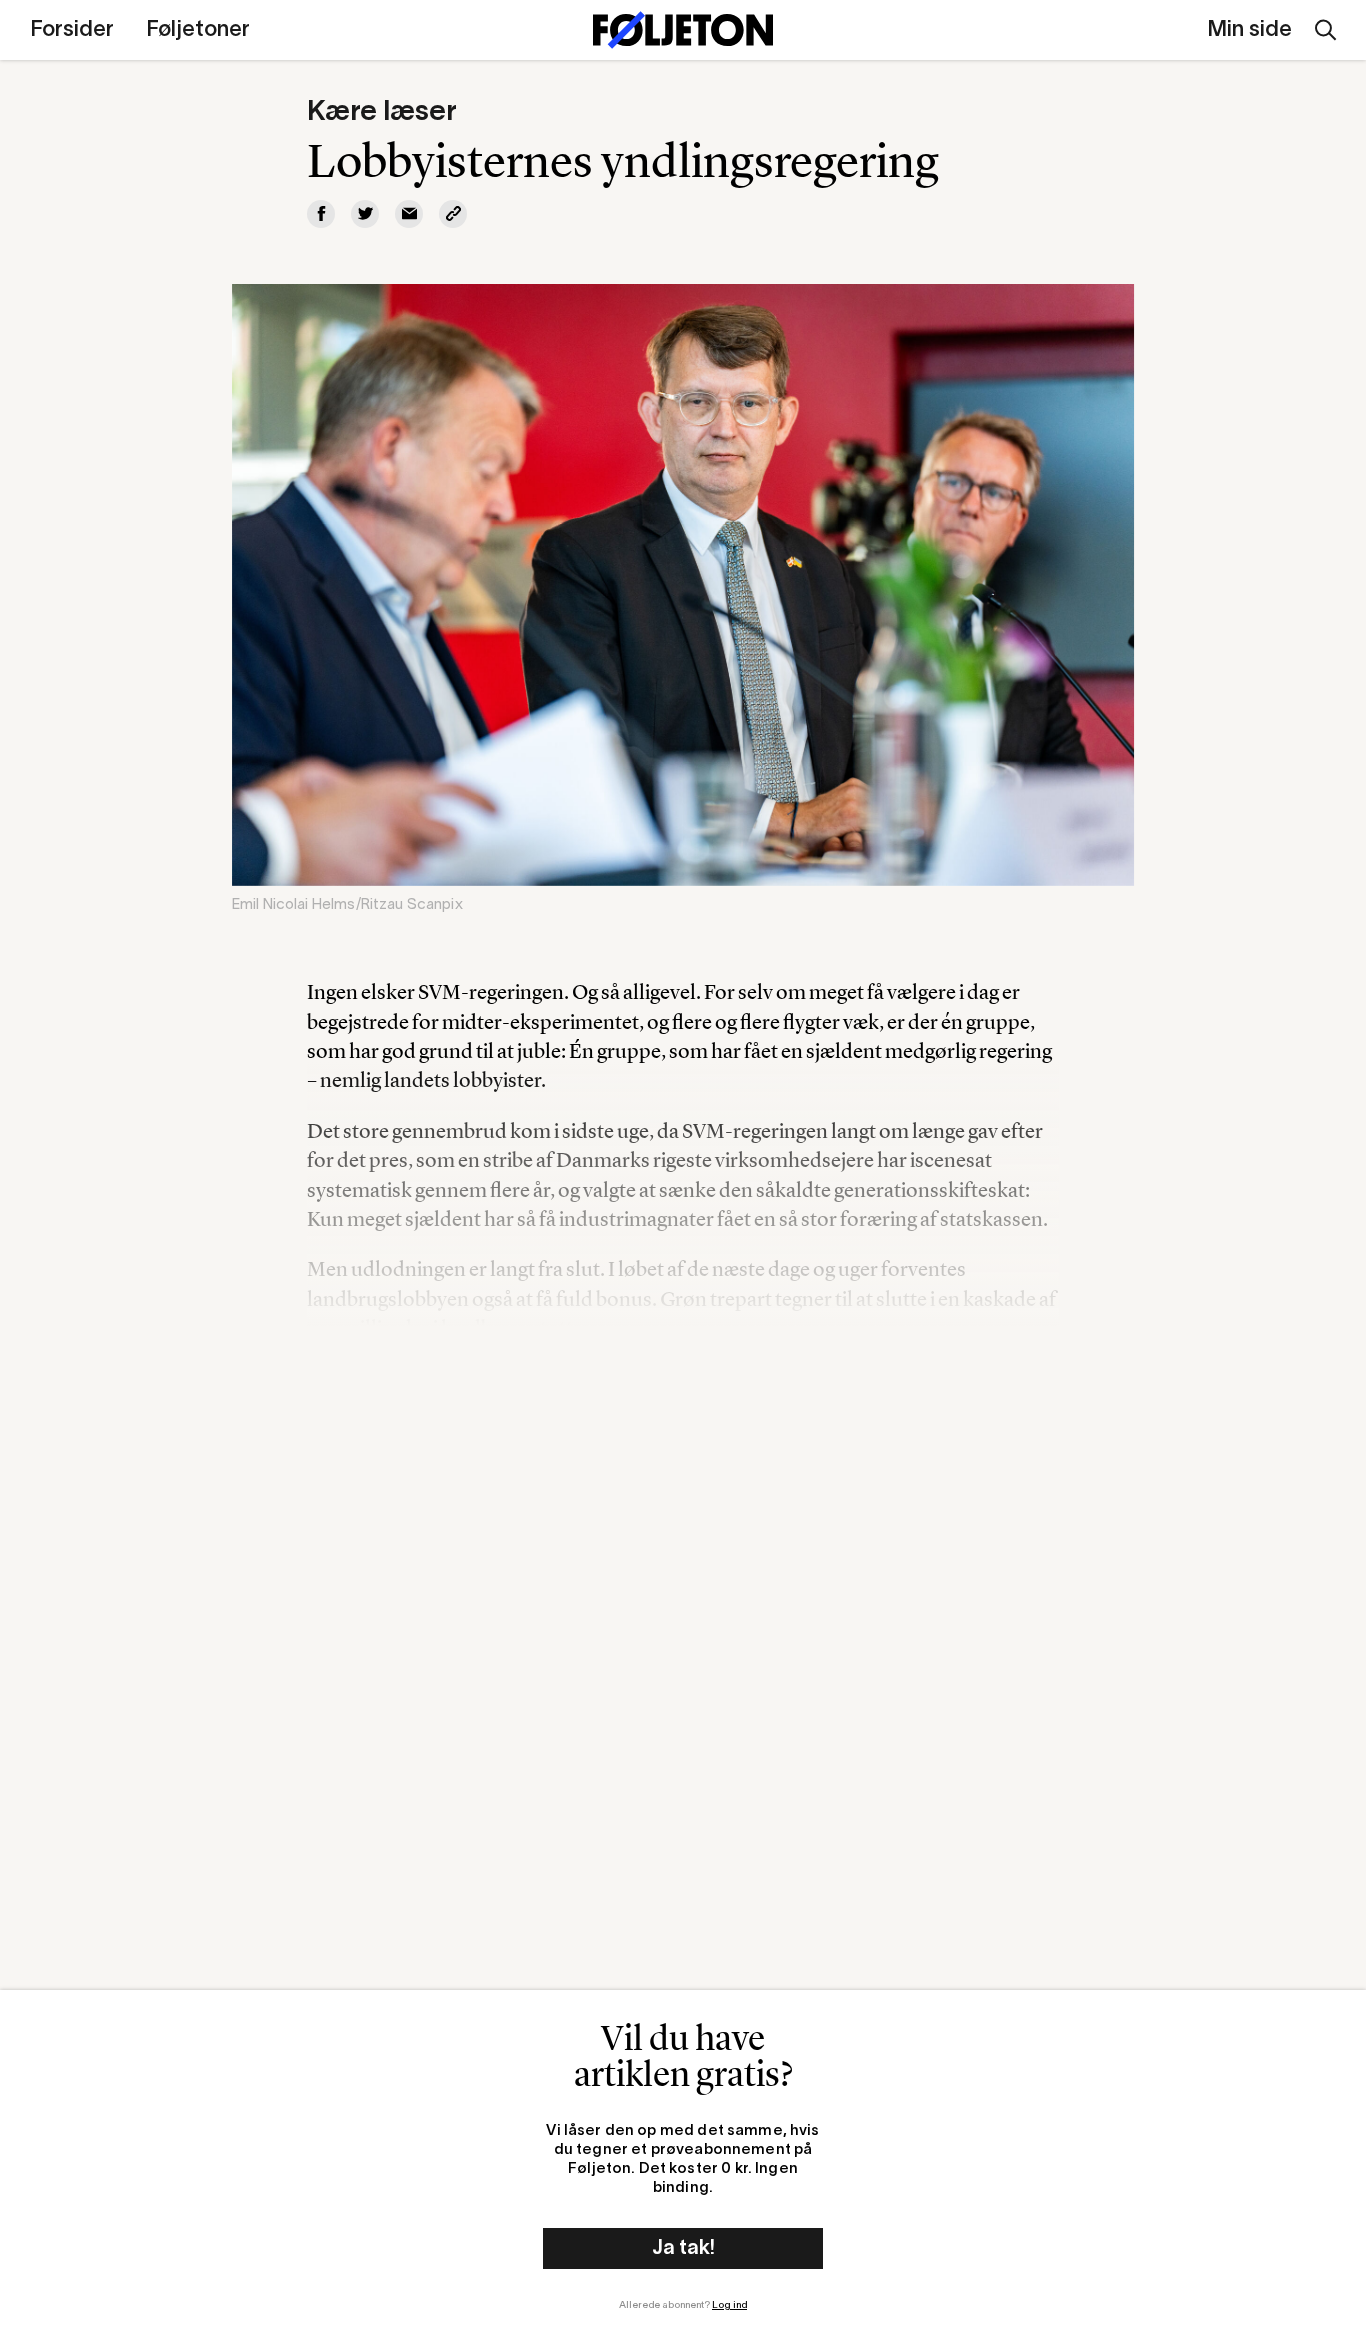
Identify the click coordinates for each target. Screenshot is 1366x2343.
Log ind (729, 2305)
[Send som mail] (409, 214)
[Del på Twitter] (365, 214)
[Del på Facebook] (321, 214)
